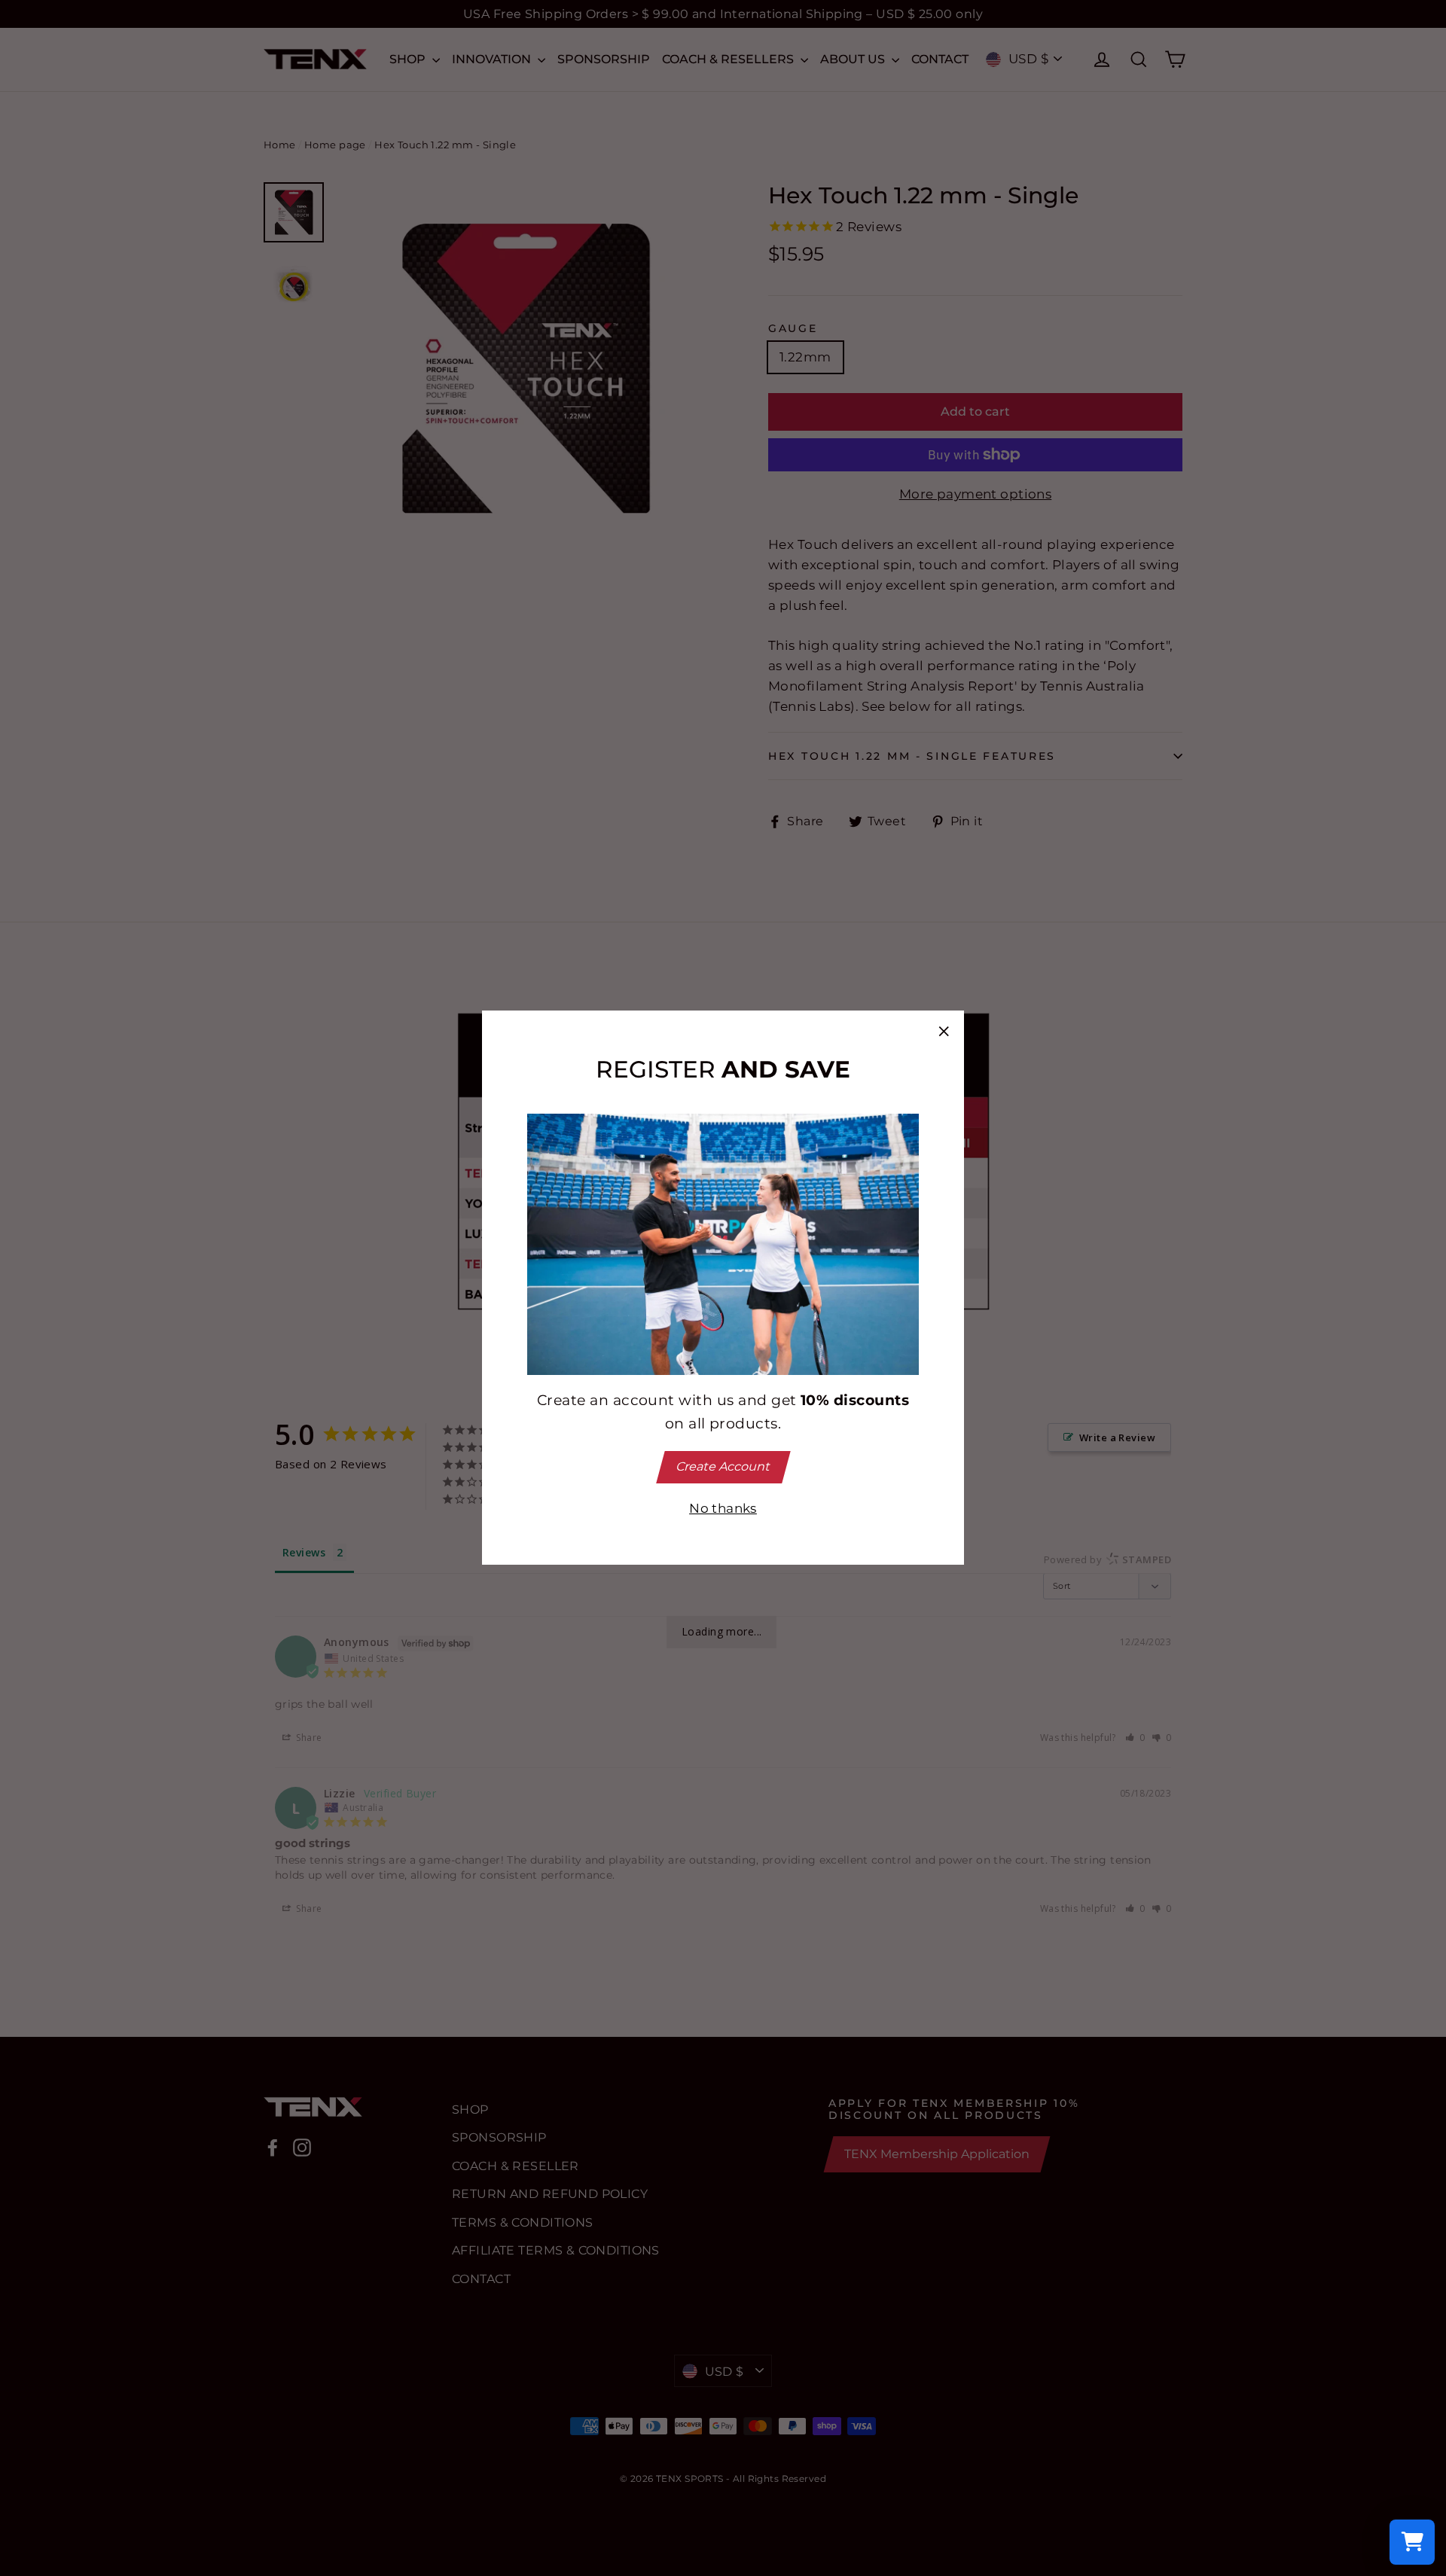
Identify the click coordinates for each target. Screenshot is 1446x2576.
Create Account (723, 1466)
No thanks (723, 1508)
